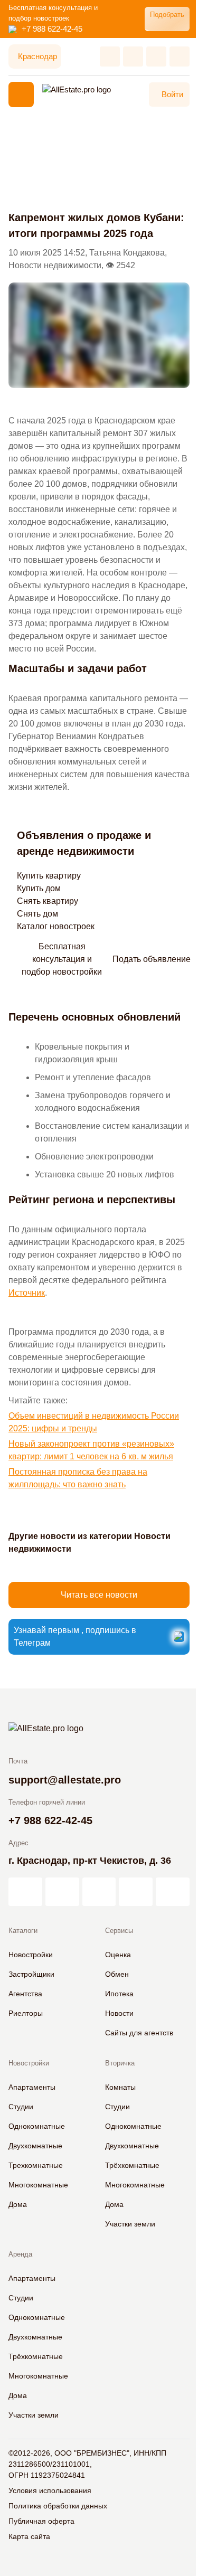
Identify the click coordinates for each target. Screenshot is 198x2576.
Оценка (118, 1955)
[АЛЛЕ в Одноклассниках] (136, 1892)
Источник (27, 1293)
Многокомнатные (38, 2185)
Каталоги (23, 1931)
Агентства (25, 1994)
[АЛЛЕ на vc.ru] (25, 1892)
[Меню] (21, 95)
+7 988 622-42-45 (52, 29)
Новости (119, 2013)
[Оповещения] (180, 56)
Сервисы (119, 1931)
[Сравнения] (133, 56)
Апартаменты (32, 2087)
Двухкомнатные (35, 2146)
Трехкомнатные (36, 2165)
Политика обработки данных (58, 2506)
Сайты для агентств (139, 2033)
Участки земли (130, 2224)
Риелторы (26, 2013)
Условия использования (50, 2490)
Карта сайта (29, 2536)
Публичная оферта (41, 2521)
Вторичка (120, 2063)
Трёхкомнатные (132, 2165)
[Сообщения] (156, 56)
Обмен (117, 1974)
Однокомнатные (37, 2126)
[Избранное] (110, 56)
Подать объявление (152, 959)
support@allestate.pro (65, 1780)
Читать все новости (99, 1595)
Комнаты (120, 2087)
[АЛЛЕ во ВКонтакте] (99, 1892)
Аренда (20, 2254)
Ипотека (119, 1994)
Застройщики (31, 1974)
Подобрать (167, 15)
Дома (18, 2204)
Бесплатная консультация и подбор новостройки (62, 959)
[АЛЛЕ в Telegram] (173, 1892)
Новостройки (31, 1955)
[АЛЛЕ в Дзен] (62, 1892)
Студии (21, 2107)
